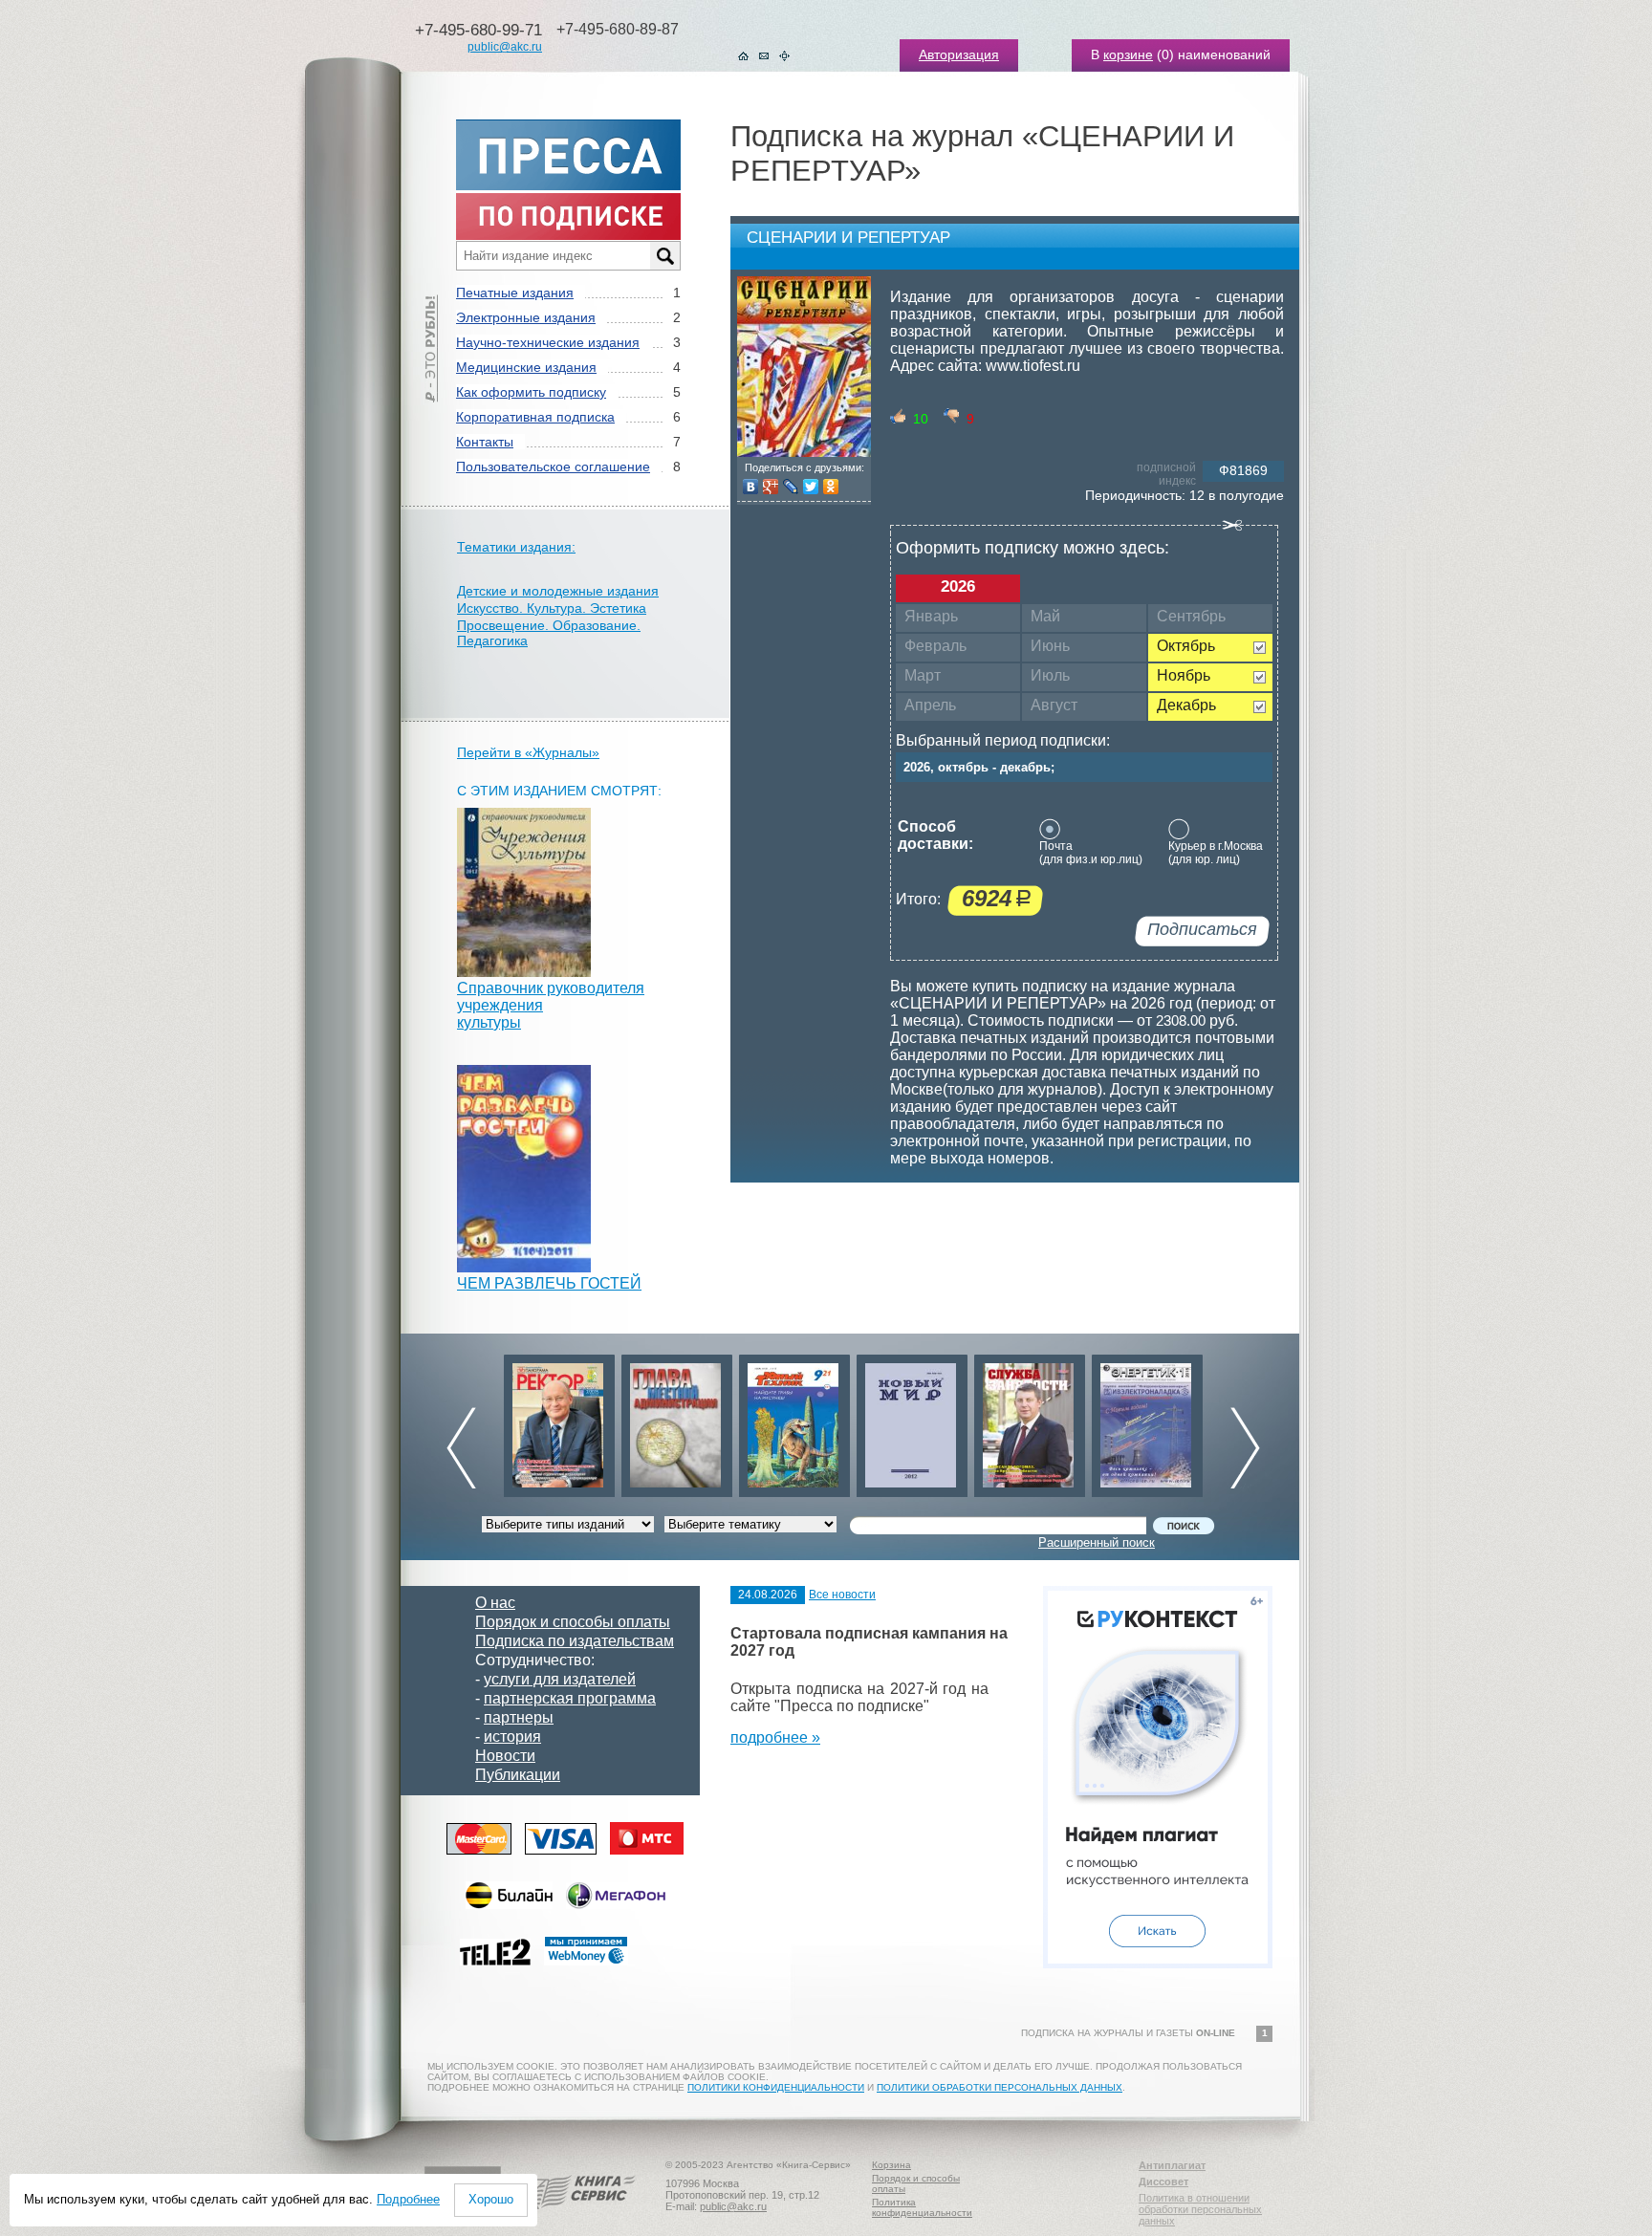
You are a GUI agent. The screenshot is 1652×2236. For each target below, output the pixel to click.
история (512, 1737)
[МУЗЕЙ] (1147, 1421)
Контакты (485, 442)
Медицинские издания (526, 367)
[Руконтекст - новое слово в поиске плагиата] (1158, 1963)
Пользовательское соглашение (553, 467)
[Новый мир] (794, 1421)
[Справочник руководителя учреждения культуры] (524, 972)
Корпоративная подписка (535, 417)
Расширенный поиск (1097, 1542)
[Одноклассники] (831, 487)
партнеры (519, 1717)
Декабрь (1186, 705)
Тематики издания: (516, 547)
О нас (495, 1603)
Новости (505, 1756)
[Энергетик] (1030, 1421)
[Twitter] (811, 487)
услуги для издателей (560, 1679)
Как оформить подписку (531, 392)
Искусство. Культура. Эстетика (552, 608)
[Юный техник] (677, 1421)
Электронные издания (526, 317)
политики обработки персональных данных (1000, 2087)
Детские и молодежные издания (558, 591)
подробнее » (775, 1737)
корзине (1128, 54)
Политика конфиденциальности (922, 2207)
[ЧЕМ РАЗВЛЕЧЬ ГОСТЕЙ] (524, 1267)
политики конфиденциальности (776, 2087)
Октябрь (1186, 646)
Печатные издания (515, 293)
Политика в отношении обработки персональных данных (1200, 2209)
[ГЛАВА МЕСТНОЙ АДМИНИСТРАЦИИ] (559, 1421)
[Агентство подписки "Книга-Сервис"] (578, 2216)
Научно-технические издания (548, 342)
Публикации (518, 1775)
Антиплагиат (1172, 2165)
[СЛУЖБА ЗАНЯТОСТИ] (912, 1421)
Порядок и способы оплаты (573, 1622)
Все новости (842, 1595)
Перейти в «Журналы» (528, 752)
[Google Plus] (771, 487)
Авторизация (959, 54)
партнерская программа (570, 1698)
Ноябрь (1184, 675)
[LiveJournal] (791, 487)
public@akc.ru (505, 47)
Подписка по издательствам (575, 1641)
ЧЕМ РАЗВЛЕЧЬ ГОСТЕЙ (549, 1283)
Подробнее (408, 2199)
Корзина (891, 2165)
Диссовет (1163, 2182)
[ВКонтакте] (751, 487)
